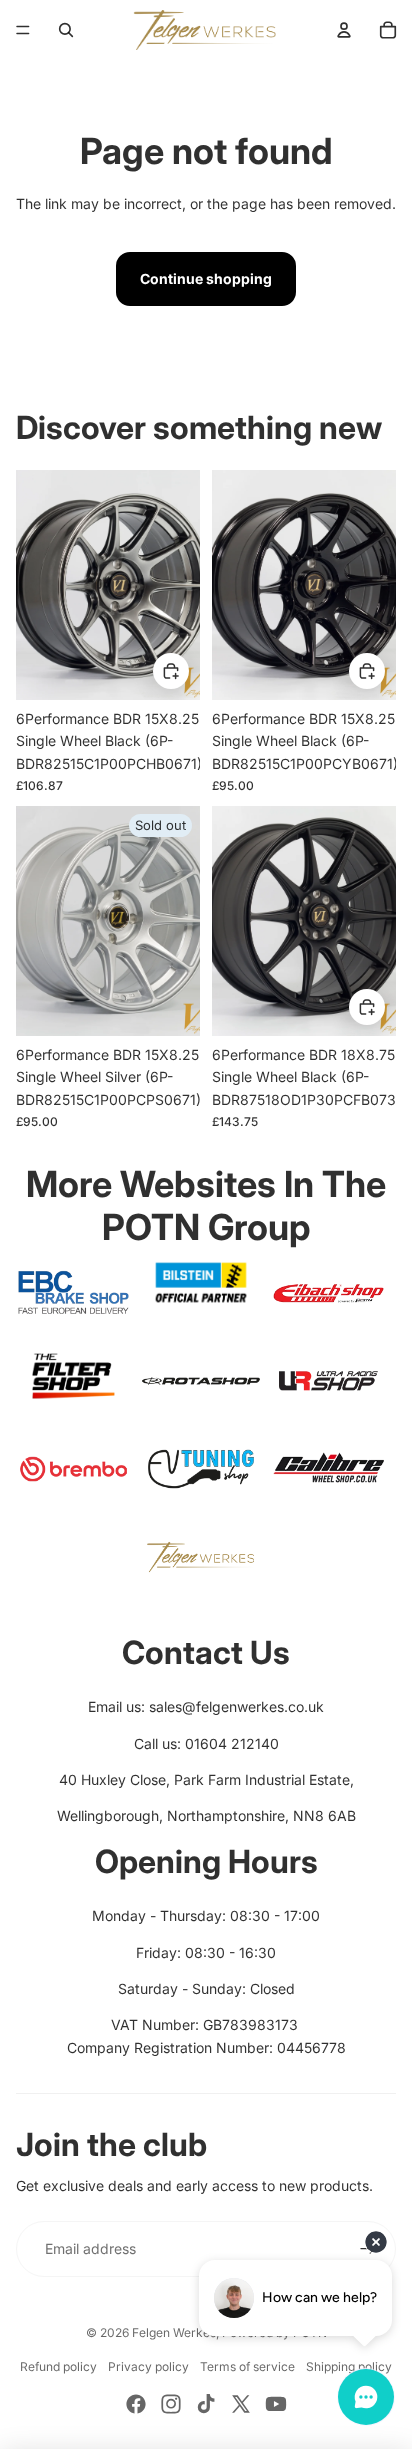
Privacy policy (148, 2366)
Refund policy (58, 2366)
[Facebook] (136, 2404)
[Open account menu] (344, 30)
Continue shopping (206, 278)
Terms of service (247, 2366)
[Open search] (66, 30)
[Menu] (23, 30)
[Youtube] (276, 2404)
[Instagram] (171, 2404)
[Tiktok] (206, 2404)
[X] (241, 2404)
